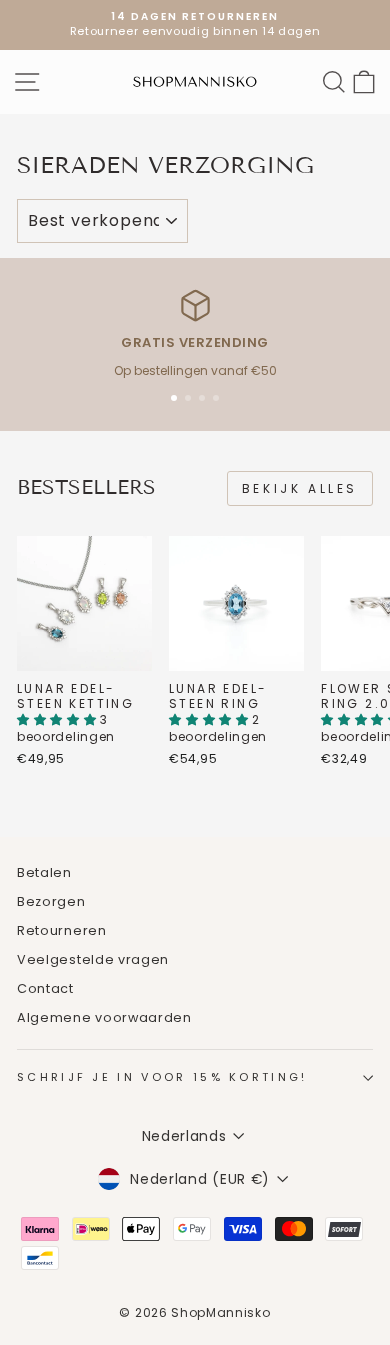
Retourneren (62, 930)
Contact (45, 988)
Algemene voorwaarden (104, 1017)
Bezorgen (51, 901)
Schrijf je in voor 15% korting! (162, 1077)
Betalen (44, 872)
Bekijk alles (300, 488)
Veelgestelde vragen (93, 959)
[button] (58, 719)
